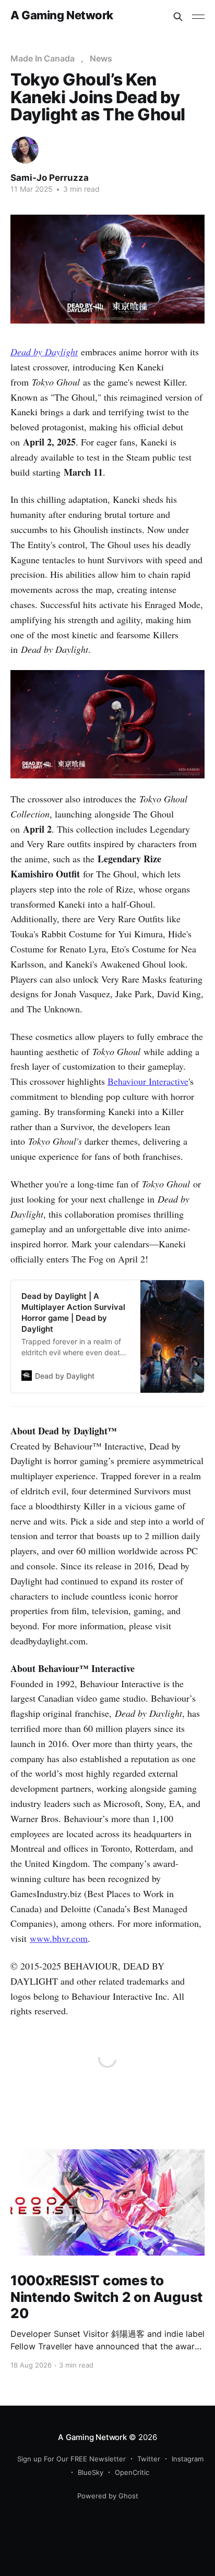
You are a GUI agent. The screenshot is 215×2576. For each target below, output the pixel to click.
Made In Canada (43, 58)
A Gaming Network (62, 15)
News (101, 58)
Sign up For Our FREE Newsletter (71, 2459)
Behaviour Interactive (148, 1081)
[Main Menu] (198, 17)
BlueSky (91, 2472)
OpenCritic (132, 2472)
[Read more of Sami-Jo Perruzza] (25, 150)
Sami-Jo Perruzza (50, 178)
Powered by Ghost (108, 2496)
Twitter (149, 2459)
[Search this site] (178, 17)
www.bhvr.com (59, 1938)
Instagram (188, 2459)
